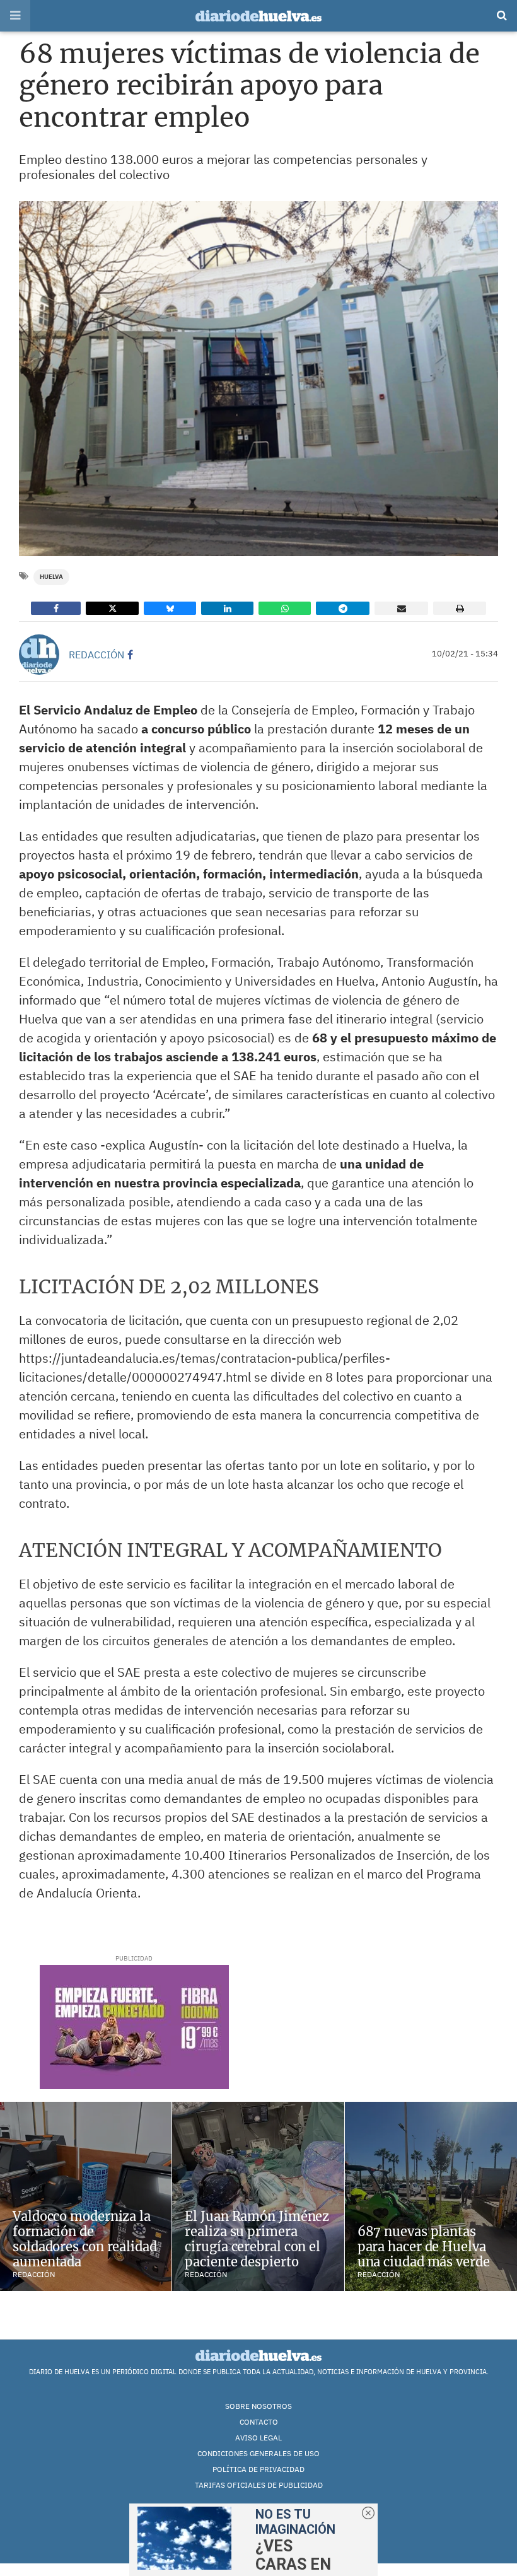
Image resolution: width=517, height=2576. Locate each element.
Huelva (51, 577)
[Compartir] (56, 608)
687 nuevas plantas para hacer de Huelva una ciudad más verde (424, 2247)
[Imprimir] (460, 608)
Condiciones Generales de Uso (258, 2453)
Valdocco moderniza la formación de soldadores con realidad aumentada (85, 2239)
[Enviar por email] (401, 608)
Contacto (259, 2422)
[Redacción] (39, 655)
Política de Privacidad (258, 2469)
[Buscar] (502, 16)
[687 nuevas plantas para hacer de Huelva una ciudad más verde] (431, 2196)
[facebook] (130, 655)
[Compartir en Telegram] (343, 608)
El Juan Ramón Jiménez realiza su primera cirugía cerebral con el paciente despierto (257, 2239)
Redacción (96, 655)
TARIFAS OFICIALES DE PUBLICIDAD (259, 2485)
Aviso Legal (258, 2438)
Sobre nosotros (258, 2406)
